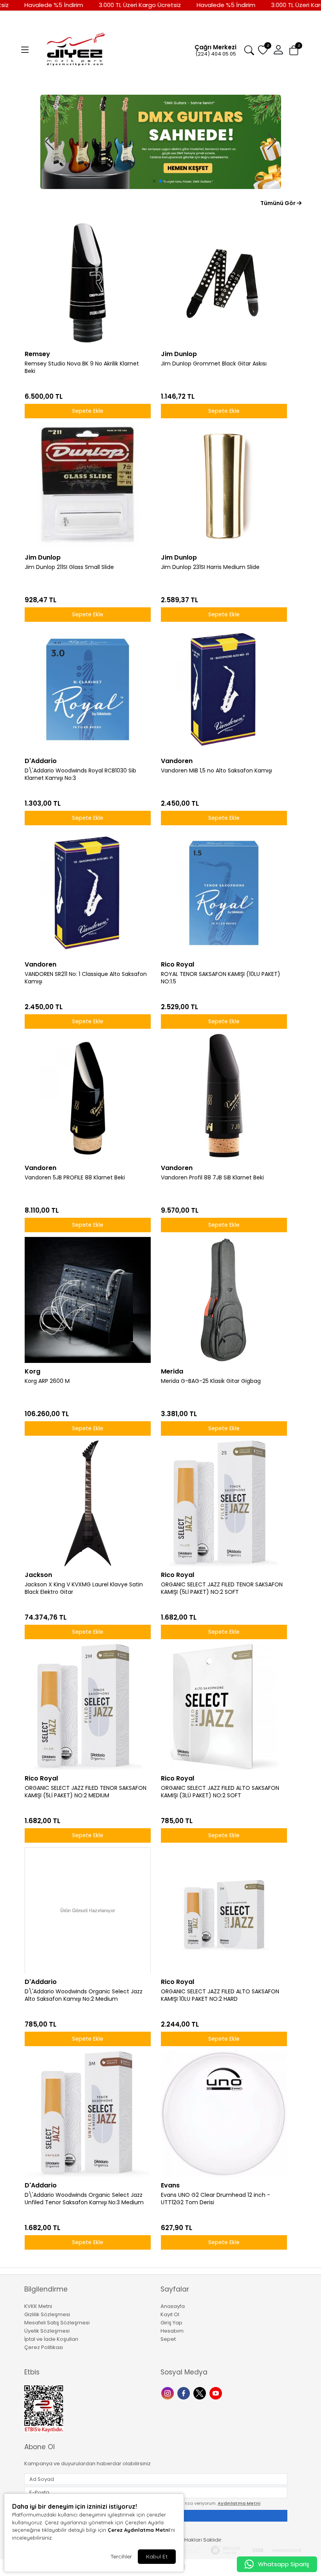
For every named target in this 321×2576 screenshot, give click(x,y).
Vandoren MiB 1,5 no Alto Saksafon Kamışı (216, 771)
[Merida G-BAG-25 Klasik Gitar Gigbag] (224, 1300)
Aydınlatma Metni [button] (239, 2503)
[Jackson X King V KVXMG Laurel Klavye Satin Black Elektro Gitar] (88, 1503)
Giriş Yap (171, 2323)
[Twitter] (201, 2393)
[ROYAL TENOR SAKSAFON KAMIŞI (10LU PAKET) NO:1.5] (224, 893)
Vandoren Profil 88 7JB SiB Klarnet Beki (212, 1178)
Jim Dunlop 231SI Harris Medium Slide (210, 567)
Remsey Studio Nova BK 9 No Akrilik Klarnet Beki (82, 367)
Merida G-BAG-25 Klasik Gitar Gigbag (211, 1381)
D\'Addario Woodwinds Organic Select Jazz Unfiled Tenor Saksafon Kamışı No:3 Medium (84, 2199)
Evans (170, 2185)
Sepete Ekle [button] (88, 411)
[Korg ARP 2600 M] (88, 1300)
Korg (32, 1371)
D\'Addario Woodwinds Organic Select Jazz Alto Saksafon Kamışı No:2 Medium (84, 1995)
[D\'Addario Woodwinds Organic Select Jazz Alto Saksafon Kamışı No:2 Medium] (88, 1910)
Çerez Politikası (44, 2347)
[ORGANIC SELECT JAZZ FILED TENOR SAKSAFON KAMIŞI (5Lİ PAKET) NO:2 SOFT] (224, 1503)
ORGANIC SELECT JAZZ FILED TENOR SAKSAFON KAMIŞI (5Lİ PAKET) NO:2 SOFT (222, 1588)
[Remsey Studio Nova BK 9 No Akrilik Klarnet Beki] (88, 283)
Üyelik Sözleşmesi (47, 2331)
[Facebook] (185, 2393)
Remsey (37, 354)
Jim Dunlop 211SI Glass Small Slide (69, 567)
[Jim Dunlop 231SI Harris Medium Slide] (224, 486)
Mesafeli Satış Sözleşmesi (57, 2323)
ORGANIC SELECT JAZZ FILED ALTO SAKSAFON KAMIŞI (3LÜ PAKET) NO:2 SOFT (220, 1792)
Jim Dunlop (179, 354)
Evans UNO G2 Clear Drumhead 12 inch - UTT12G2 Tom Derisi (216, 2199)
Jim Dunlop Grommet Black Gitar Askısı (214, 364)
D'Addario (41, 761)
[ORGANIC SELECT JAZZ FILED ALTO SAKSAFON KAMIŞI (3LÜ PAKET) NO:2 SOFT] (224, 1707)
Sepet (168, 2339)
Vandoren (177, 761)
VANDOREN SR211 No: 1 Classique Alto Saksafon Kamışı (86, 978)
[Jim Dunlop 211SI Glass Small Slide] (88, 486)
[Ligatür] (161, 142)
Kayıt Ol (170, 2314)
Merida (172, 1371)
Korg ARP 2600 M (47, 1381)
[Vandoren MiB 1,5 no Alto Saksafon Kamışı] (224, 689)
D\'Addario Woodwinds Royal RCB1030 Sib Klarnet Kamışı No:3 (80, 774)
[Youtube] (217, 2393)
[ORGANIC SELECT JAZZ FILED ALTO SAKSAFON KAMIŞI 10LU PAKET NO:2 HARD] (224, 1910)
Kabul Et (157, 2556)
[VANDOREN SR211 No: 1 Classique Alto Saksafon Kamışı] (88, 893)
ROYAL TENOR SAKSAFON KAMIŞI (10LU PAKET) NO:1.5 (221, 978)
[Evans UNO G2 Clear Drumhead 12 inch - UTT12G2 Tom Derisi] (224, 2114)
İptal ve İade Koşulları (51, 2339)
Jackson (38, 1575)
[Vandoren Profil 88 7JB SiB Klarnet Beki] (224, 1096)
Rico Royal (178, 964)
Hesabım (172, 2331)
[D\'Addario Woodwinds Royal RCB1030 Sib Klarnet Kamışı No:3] (88, 689)
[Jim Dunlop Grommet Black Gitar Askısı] (224, 283)
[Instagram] (169, 2393)
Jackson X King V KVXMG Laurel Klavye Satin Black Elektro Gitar (84, 1588)
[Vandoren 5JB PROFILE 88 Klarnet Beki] (88, 1096)
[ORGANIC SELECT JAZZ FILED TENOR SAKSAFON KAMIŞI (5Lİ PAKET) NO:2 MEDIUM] (88, 1707)
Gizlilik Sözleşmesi (47, 2314)
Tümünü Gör (279, 203)
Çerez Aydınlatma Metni (139, 2530)
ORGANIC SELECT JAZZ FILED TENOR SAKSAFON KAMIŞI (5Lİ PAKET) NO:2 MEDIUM (86, 1792)
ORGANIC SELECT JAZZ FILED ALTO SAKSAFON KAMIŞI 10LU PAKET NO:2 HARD (220, 1995)
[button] (25, 50)
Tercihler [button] (121, 2556)
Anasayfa (173, 2306)
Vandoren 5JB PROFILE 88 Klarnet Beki (75, 1178)
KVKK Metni (38, 2306)
